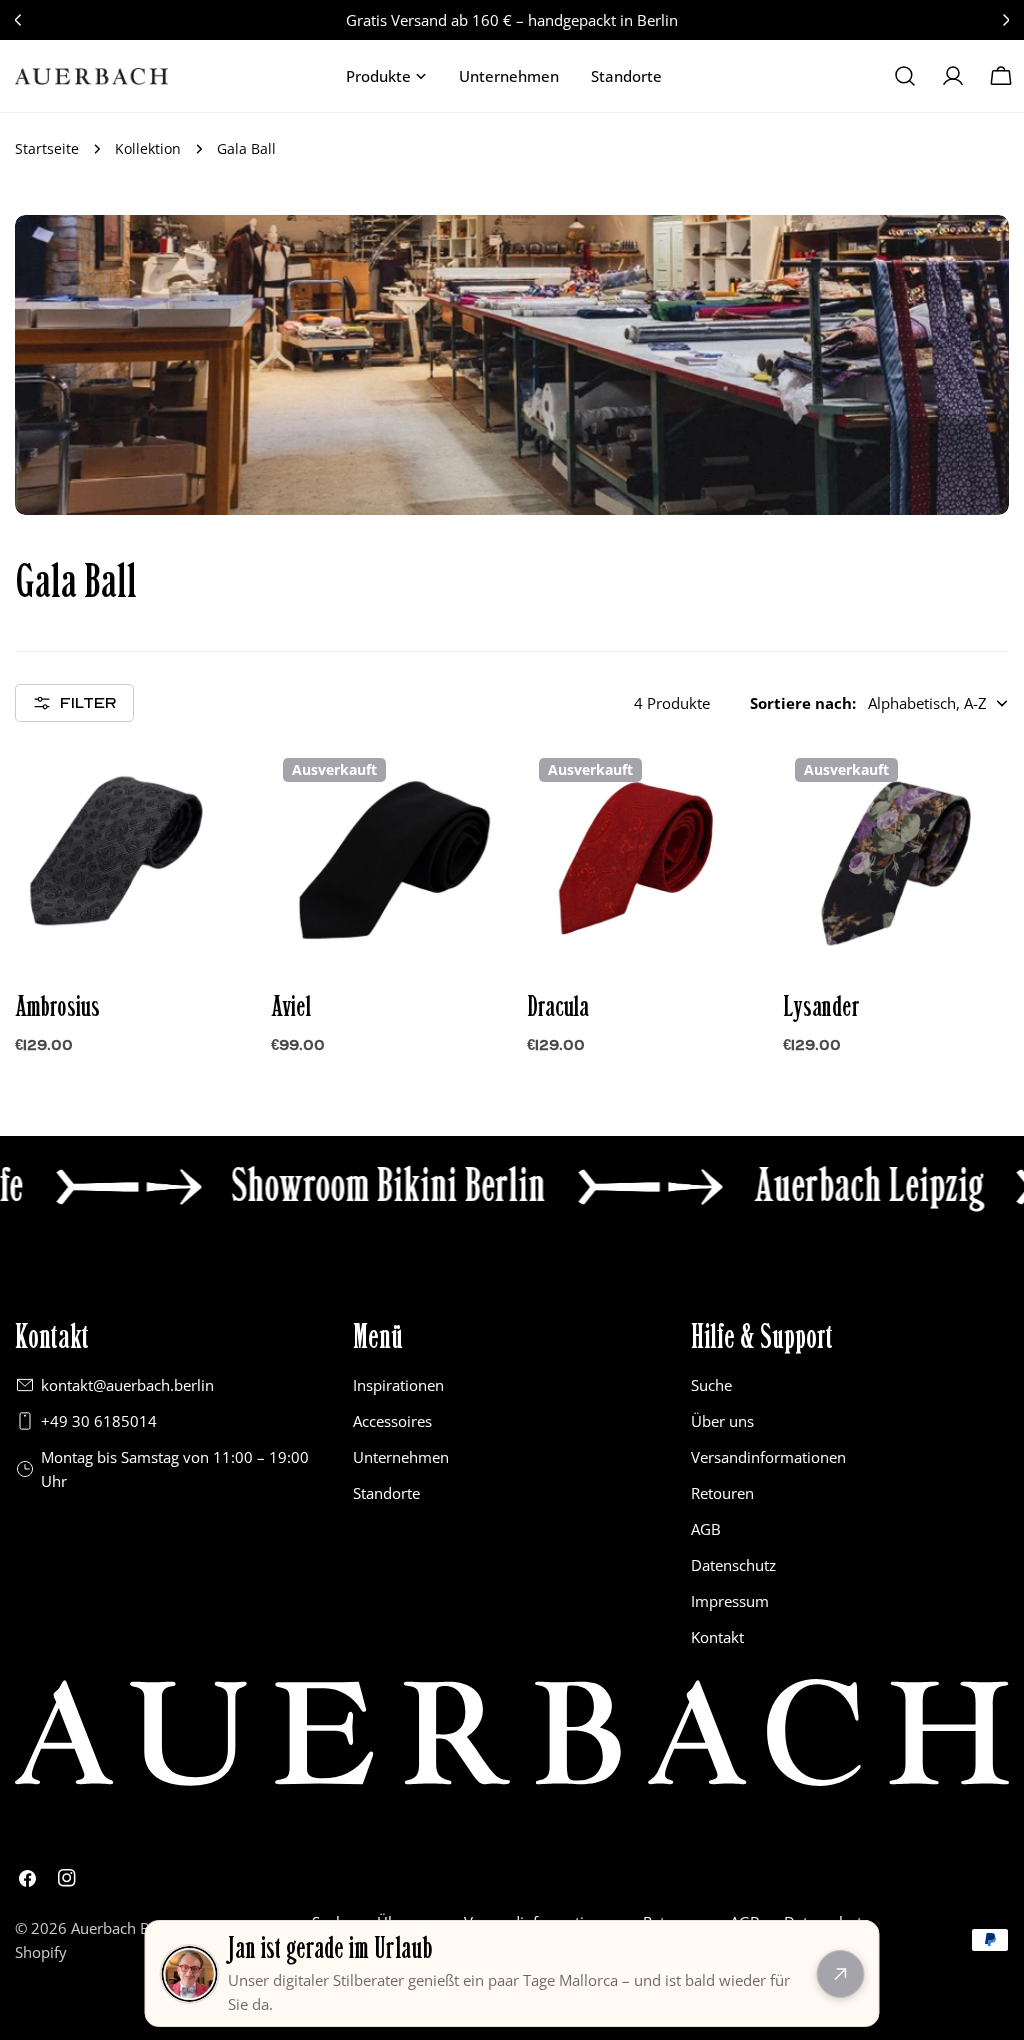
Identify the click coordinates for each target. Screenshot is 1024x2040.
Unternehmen (401, 1457)
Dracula (558, 1007)
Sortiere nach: (803, 703)
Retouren (722, 1493)
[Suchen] (905, 76)
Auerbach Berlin (126, 1928)
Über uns (722, 1421)
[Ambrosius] (128, 859)
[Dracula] (640, 859)
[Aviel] (384, 859)
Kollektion (148, 149)
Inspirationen (398, 1385)
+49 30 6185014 (99, 1421)
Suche (711, 1385)
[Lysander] (896, 859)
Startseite (47, 149)
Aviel (291, 1007)
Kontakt (717, 1637)
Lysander (821, 1007)
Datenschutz (733, 1565)
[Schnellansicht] (212, 790)
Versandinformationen (768, 1457)
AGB (706, 1529)
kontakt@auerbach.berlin (127, 1385)
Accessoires (392, 1421)
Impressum (730, 1601)
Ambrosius (57, 1007)
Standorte (386, 1493)
